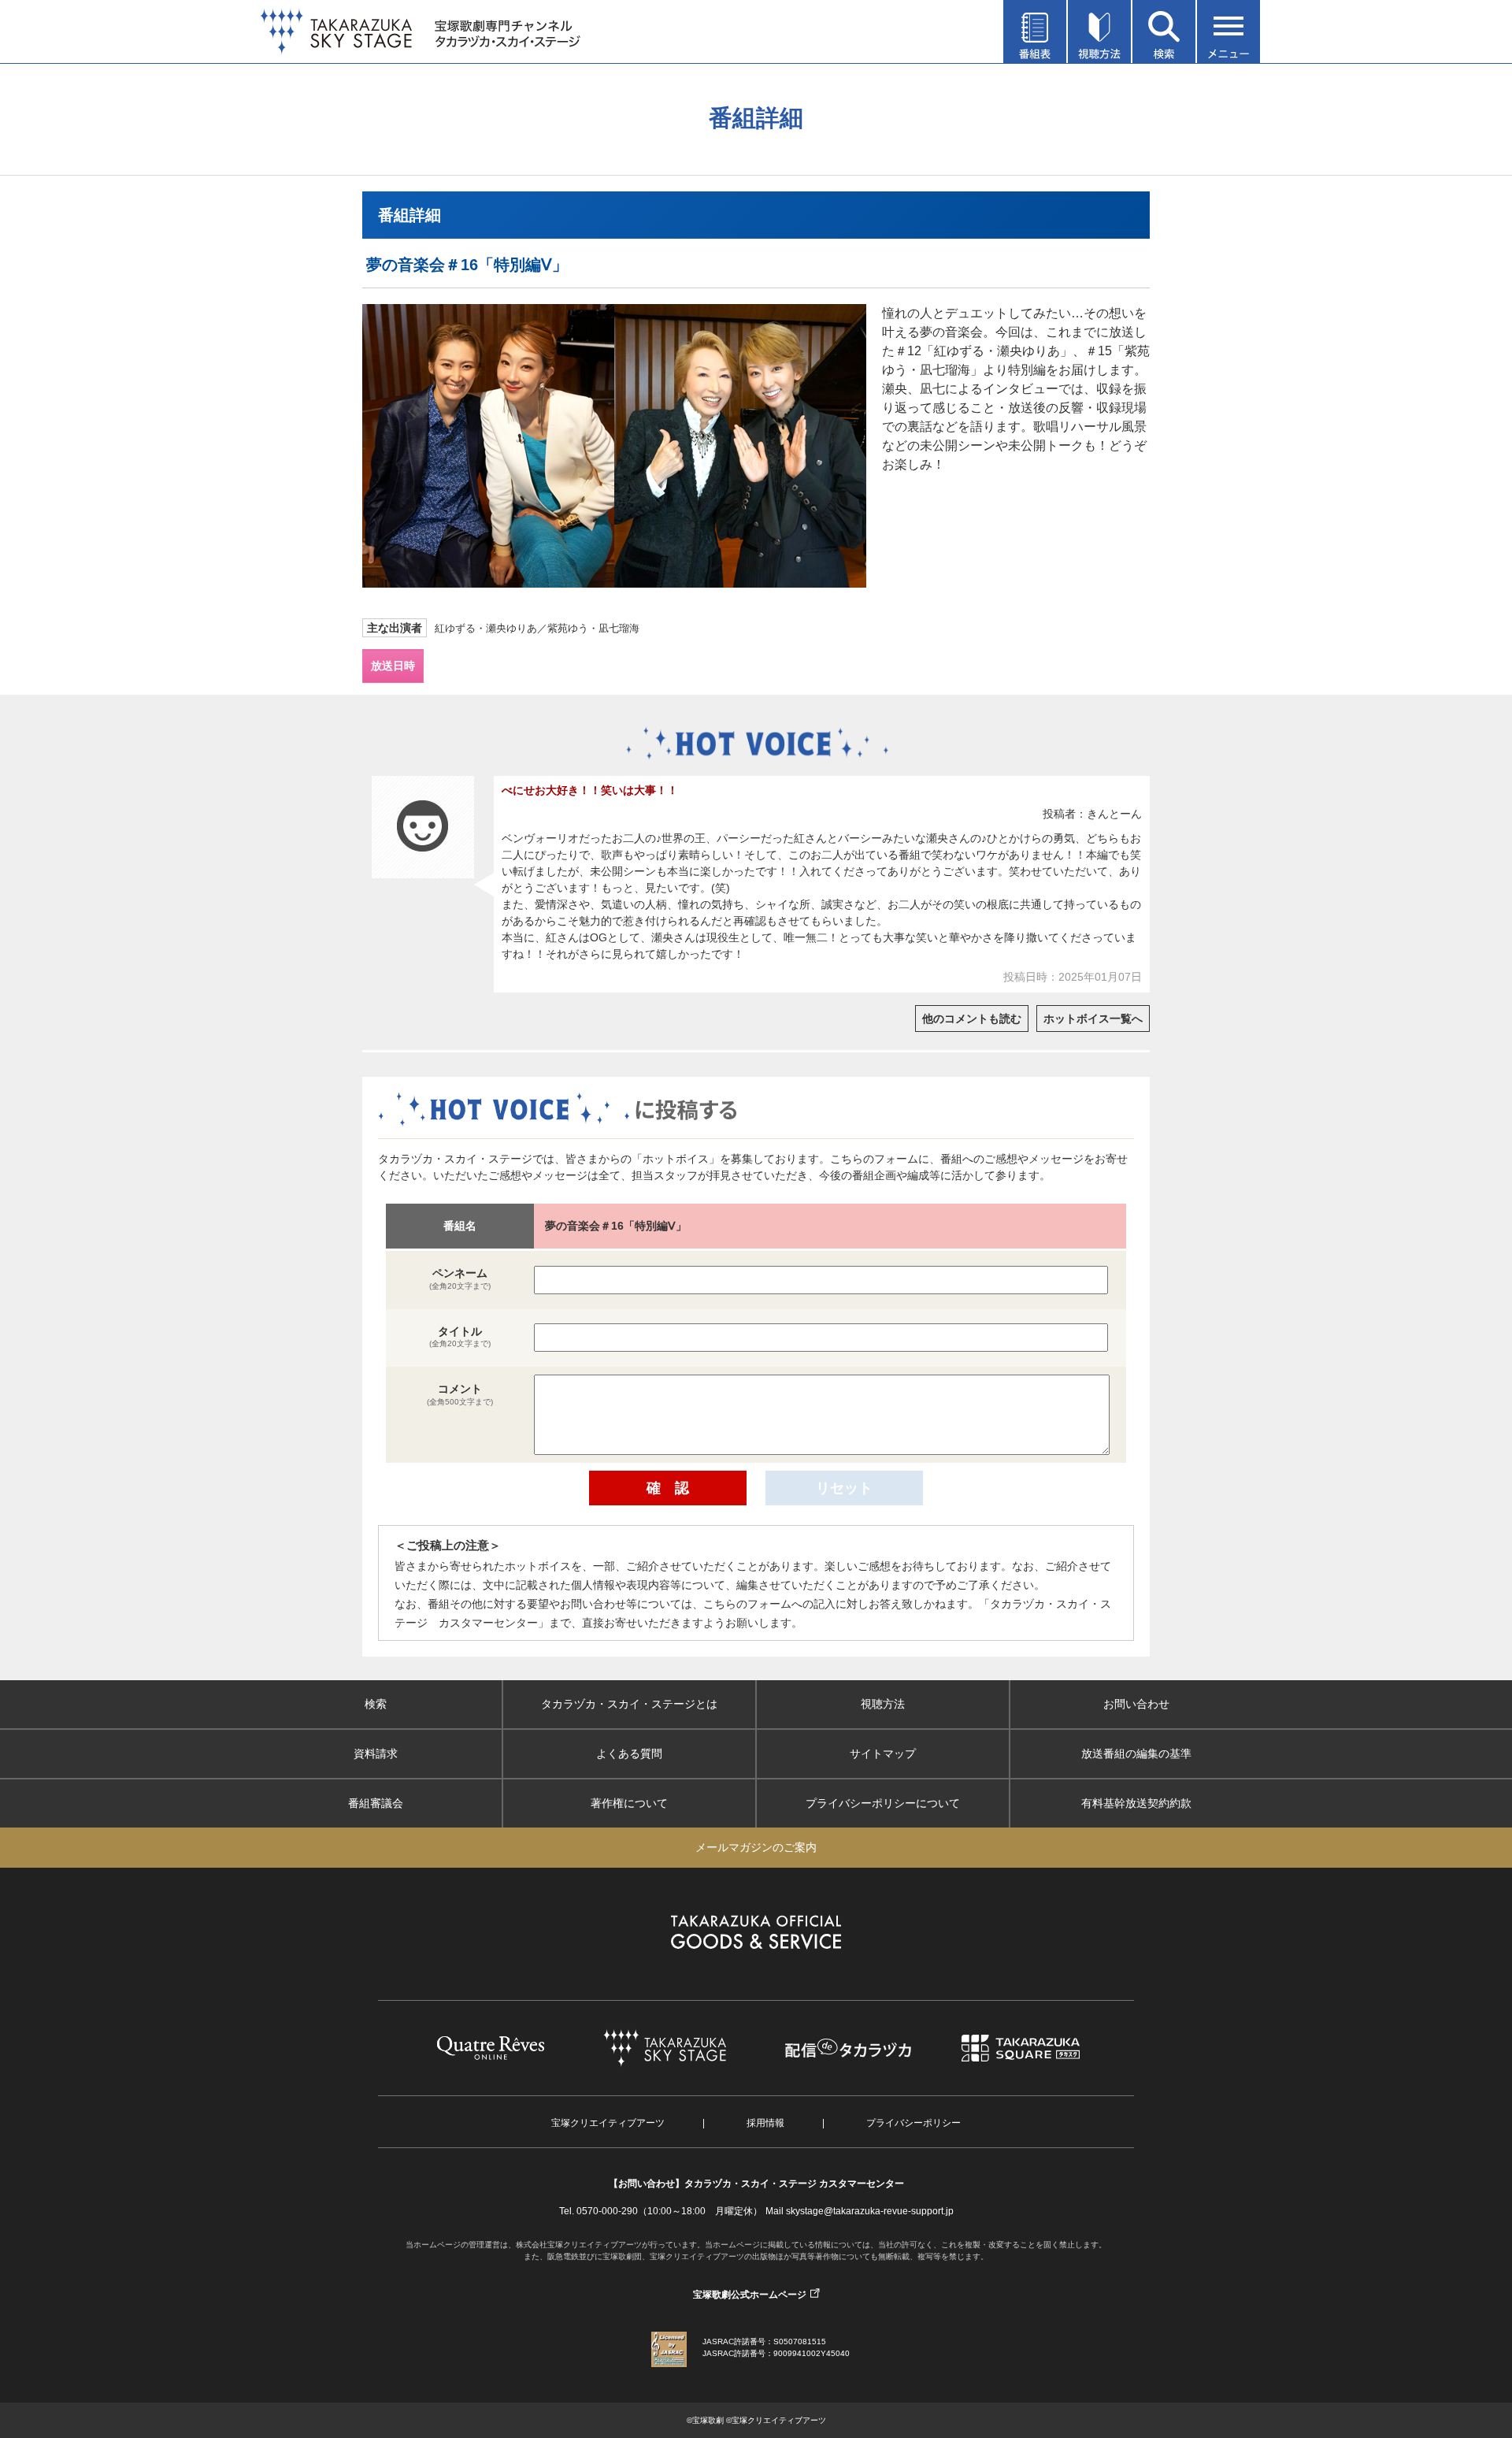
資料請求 (376, 1753)
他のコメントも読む (972, 1019)
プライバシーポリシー (913, 2123)
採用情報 (765, 2123)
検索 (376, 1704)
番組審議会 (376, 1803)
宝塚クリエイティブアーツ (608, 2123)
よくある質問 (629, 1753)
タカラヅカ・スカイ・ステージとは (629, 1704)
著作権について (629, 1803)
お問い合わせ (1136, 1704)
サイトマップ (883, 1753)
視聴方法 (883, 1704)
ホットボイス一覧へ (1093, 1019)
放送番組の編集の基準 (1136, 1753)
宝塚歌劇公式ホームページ (750, 2295)
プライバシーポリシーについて (883, 1803)
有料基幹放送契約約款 (1136, 1803)
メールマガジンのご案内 (756, 1847)
